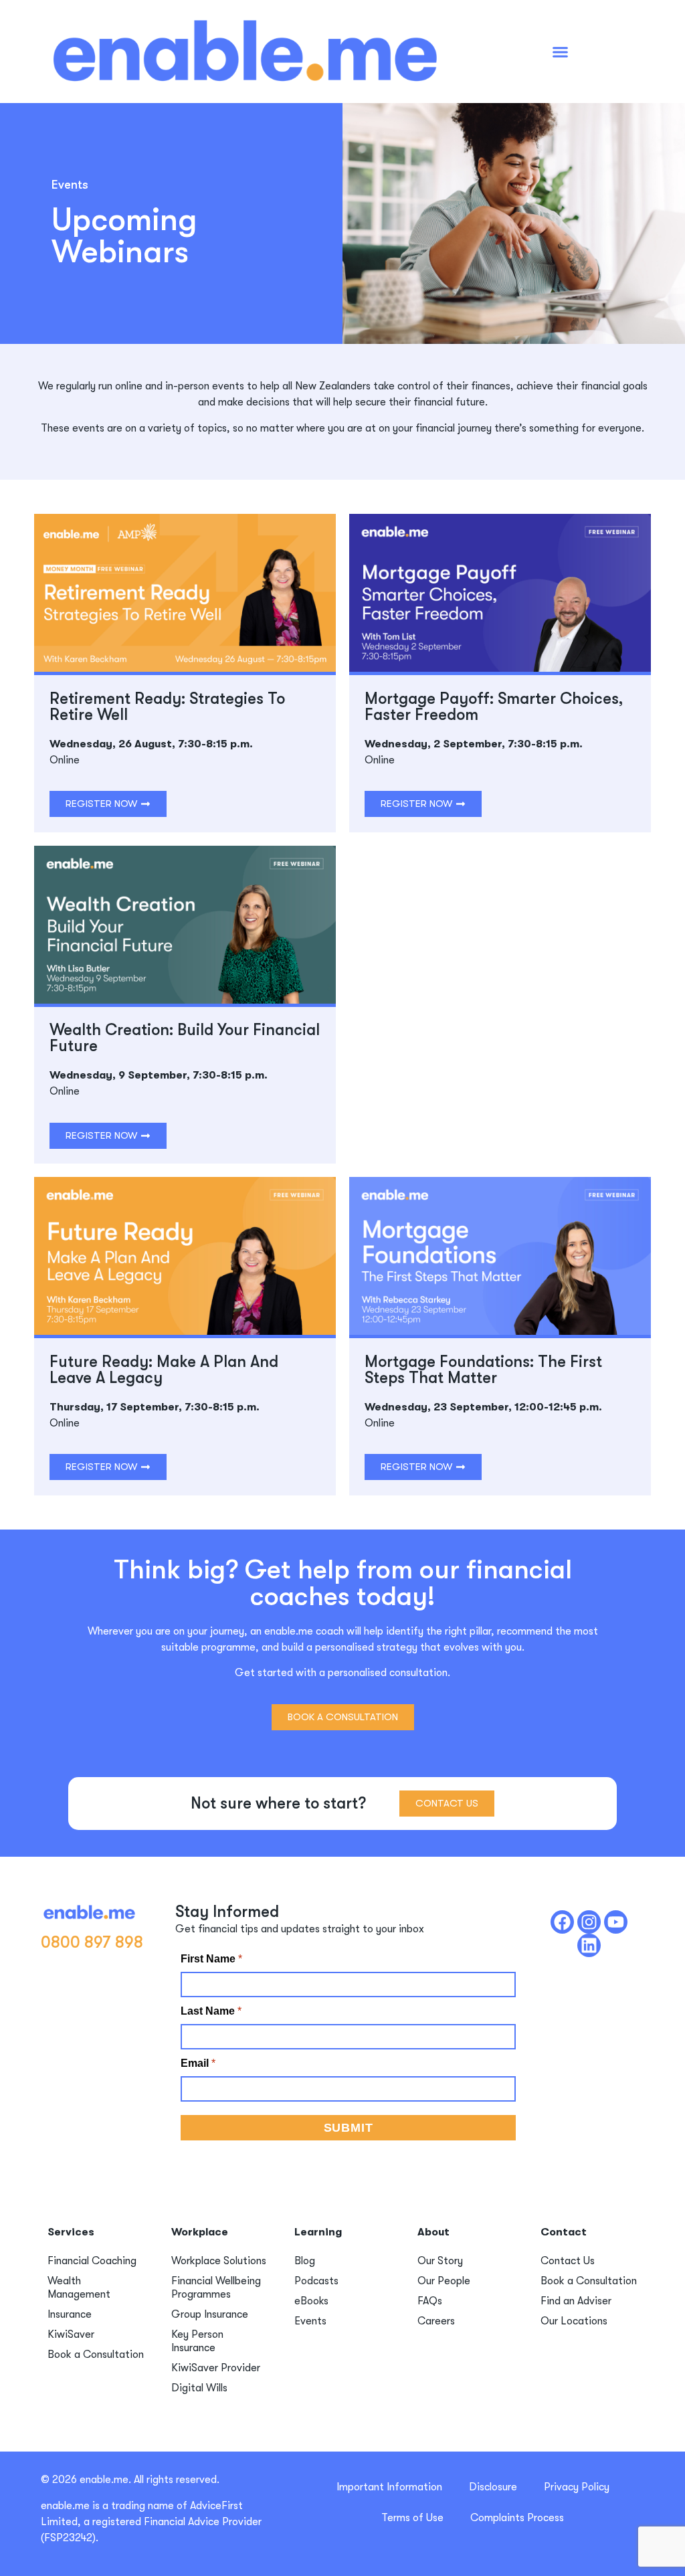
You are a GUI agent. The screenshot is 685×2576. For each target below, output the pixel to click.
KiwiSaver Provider (216, 2368)
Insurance (70, 2314)
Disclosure (493, 2487)
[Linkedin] (589, 1945)
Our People (444, 2281)
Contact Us (568, 2261)
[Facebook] (562, 1922)
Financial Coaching (92, 2261)
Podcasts (316, 2281)
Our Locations (574, 2321)
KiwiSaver (71, 2334)
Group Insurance (210, 2314)
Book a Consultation (96, 2355)
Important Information (389, 2487)
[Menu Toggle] (560, 52)
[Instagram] (589, 1922)
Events (310, 2321)
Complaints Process (517, 2518)
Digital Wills (199, 2388)
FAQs (430, 2301)
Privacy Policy (577, 2487)
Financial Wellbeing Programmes (216, 2288)
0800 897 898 (92, 1942)
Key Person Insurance (197, 2341)
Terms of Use (412, 2518)
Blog (305, 2261)
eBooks (311, 2301)
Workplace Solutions (219, 2261)
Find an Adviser (576, 2301)
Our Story (440, 2261)
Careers (436, 2321)
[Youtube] (616, 1922)
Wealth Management (79, 2288)
